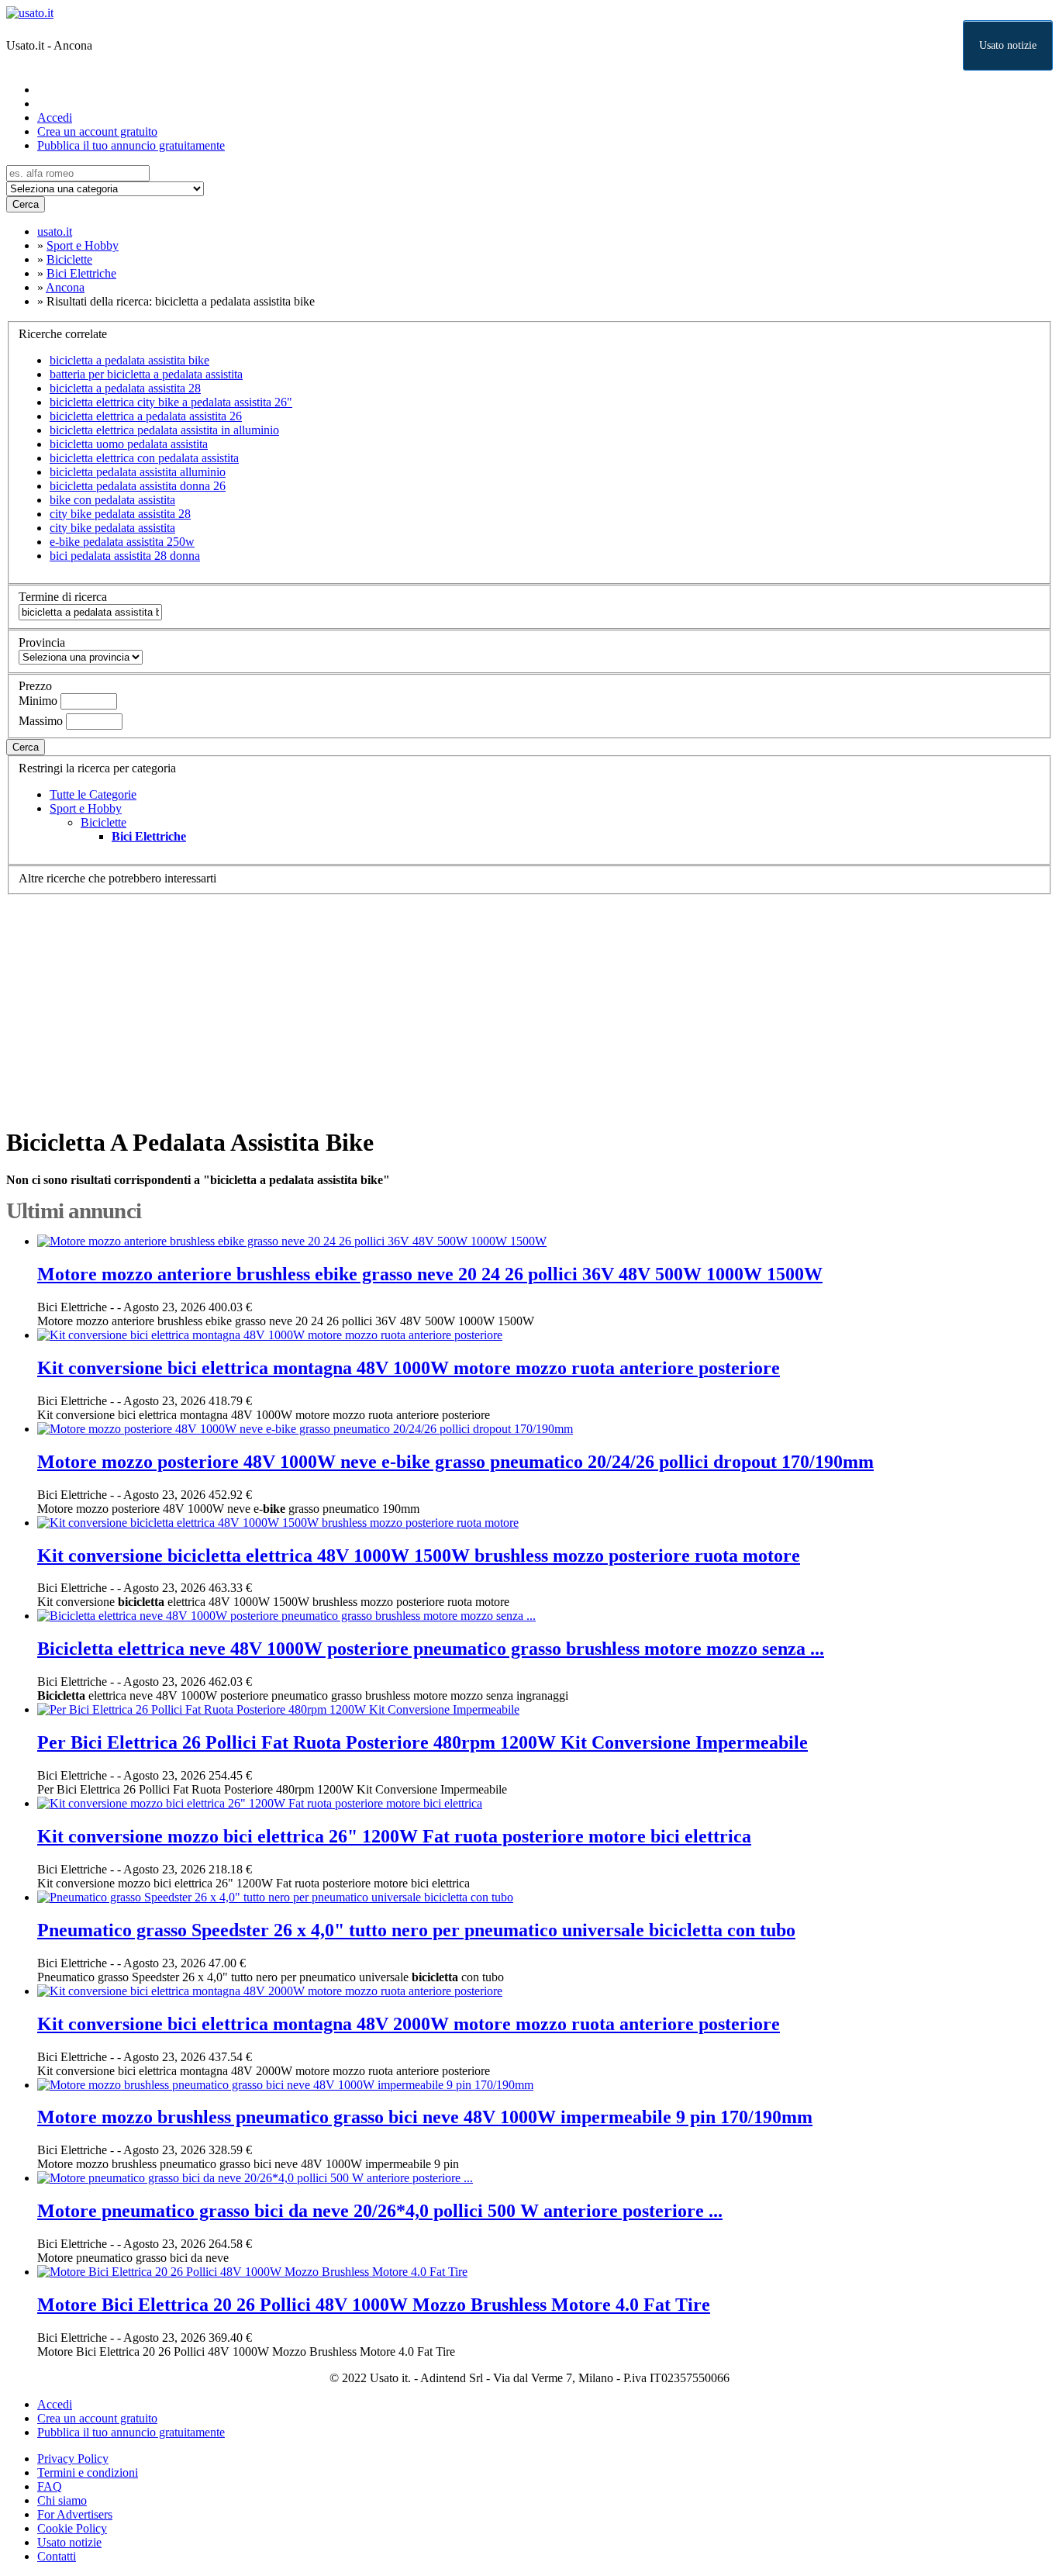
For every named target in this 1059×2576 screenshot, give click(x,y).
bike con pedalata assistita (112, 500)
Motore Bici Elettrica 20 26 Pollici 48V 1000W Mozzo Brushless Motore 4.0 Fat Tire (374, 2305)
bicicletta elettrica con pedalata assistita (144, 458)
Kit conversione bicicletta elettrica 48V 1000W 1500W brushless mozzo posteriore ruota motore (419, 1556)
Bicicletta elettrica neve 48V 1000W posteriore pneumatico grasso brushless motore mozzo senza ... (431, 1649)
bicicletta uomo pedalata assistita (129, 444)
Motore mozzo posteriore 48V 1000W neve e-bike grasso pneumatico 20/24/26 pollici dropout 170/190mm (455, 1462)
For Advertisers (75, 2514)
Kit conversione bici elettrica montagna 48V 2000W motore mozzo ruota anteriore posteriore (409, 2024)
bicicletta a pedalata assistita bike (129, 360)
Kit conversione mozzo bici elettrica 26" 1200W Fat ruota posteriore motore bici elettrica (394, 1836)
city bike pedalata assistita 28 (120, 514)
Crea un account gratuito (97, 131)
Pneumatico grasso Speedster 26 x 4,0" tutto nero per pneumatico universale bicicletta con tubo (416, 1930)
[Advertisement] (471, 1003)
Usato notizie (1008, 45)
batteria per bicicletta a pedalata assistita (146, 374)
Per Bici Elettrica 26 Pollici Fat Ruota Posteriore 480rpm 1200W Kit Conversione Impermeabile (423, 1742)
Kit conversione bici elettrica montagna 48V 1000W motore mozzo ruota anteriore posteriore (409, 1368)
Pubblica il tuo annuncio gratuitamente (131, 145)
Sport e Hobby (86, 808)
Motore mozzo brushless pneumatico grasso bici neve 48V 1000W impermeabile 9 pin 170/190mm (425, 2117)
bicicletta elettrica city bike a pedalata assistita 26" (171, 402)
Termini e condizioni (88, 2472)
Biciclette (103, 822)
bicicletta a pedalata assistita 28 (125, 388)
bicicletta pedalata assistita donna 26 (138, 486)
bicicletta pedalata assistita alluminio (138, 472)
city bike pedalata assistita (112, 528)
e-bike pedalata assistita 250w (122, 542)
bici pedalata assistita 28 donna (125, 556)
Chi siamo (62, 2500)
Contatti (57, 2556)
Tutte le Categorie (93, 794)
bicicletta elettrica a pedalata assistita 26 (146, 416)
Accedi (55, 117)
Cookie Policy (72, 2528)
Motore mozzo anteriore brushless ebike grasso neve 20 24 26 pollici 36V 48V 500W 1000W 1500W (430, 1274)
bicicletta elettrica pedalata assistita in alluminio (164, 430)
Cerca (26, 204)
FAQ (50, 2486)
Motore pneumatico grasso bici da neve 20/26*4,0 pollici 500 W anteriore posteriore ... (380, 2211)
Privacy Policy (73, 2459)
